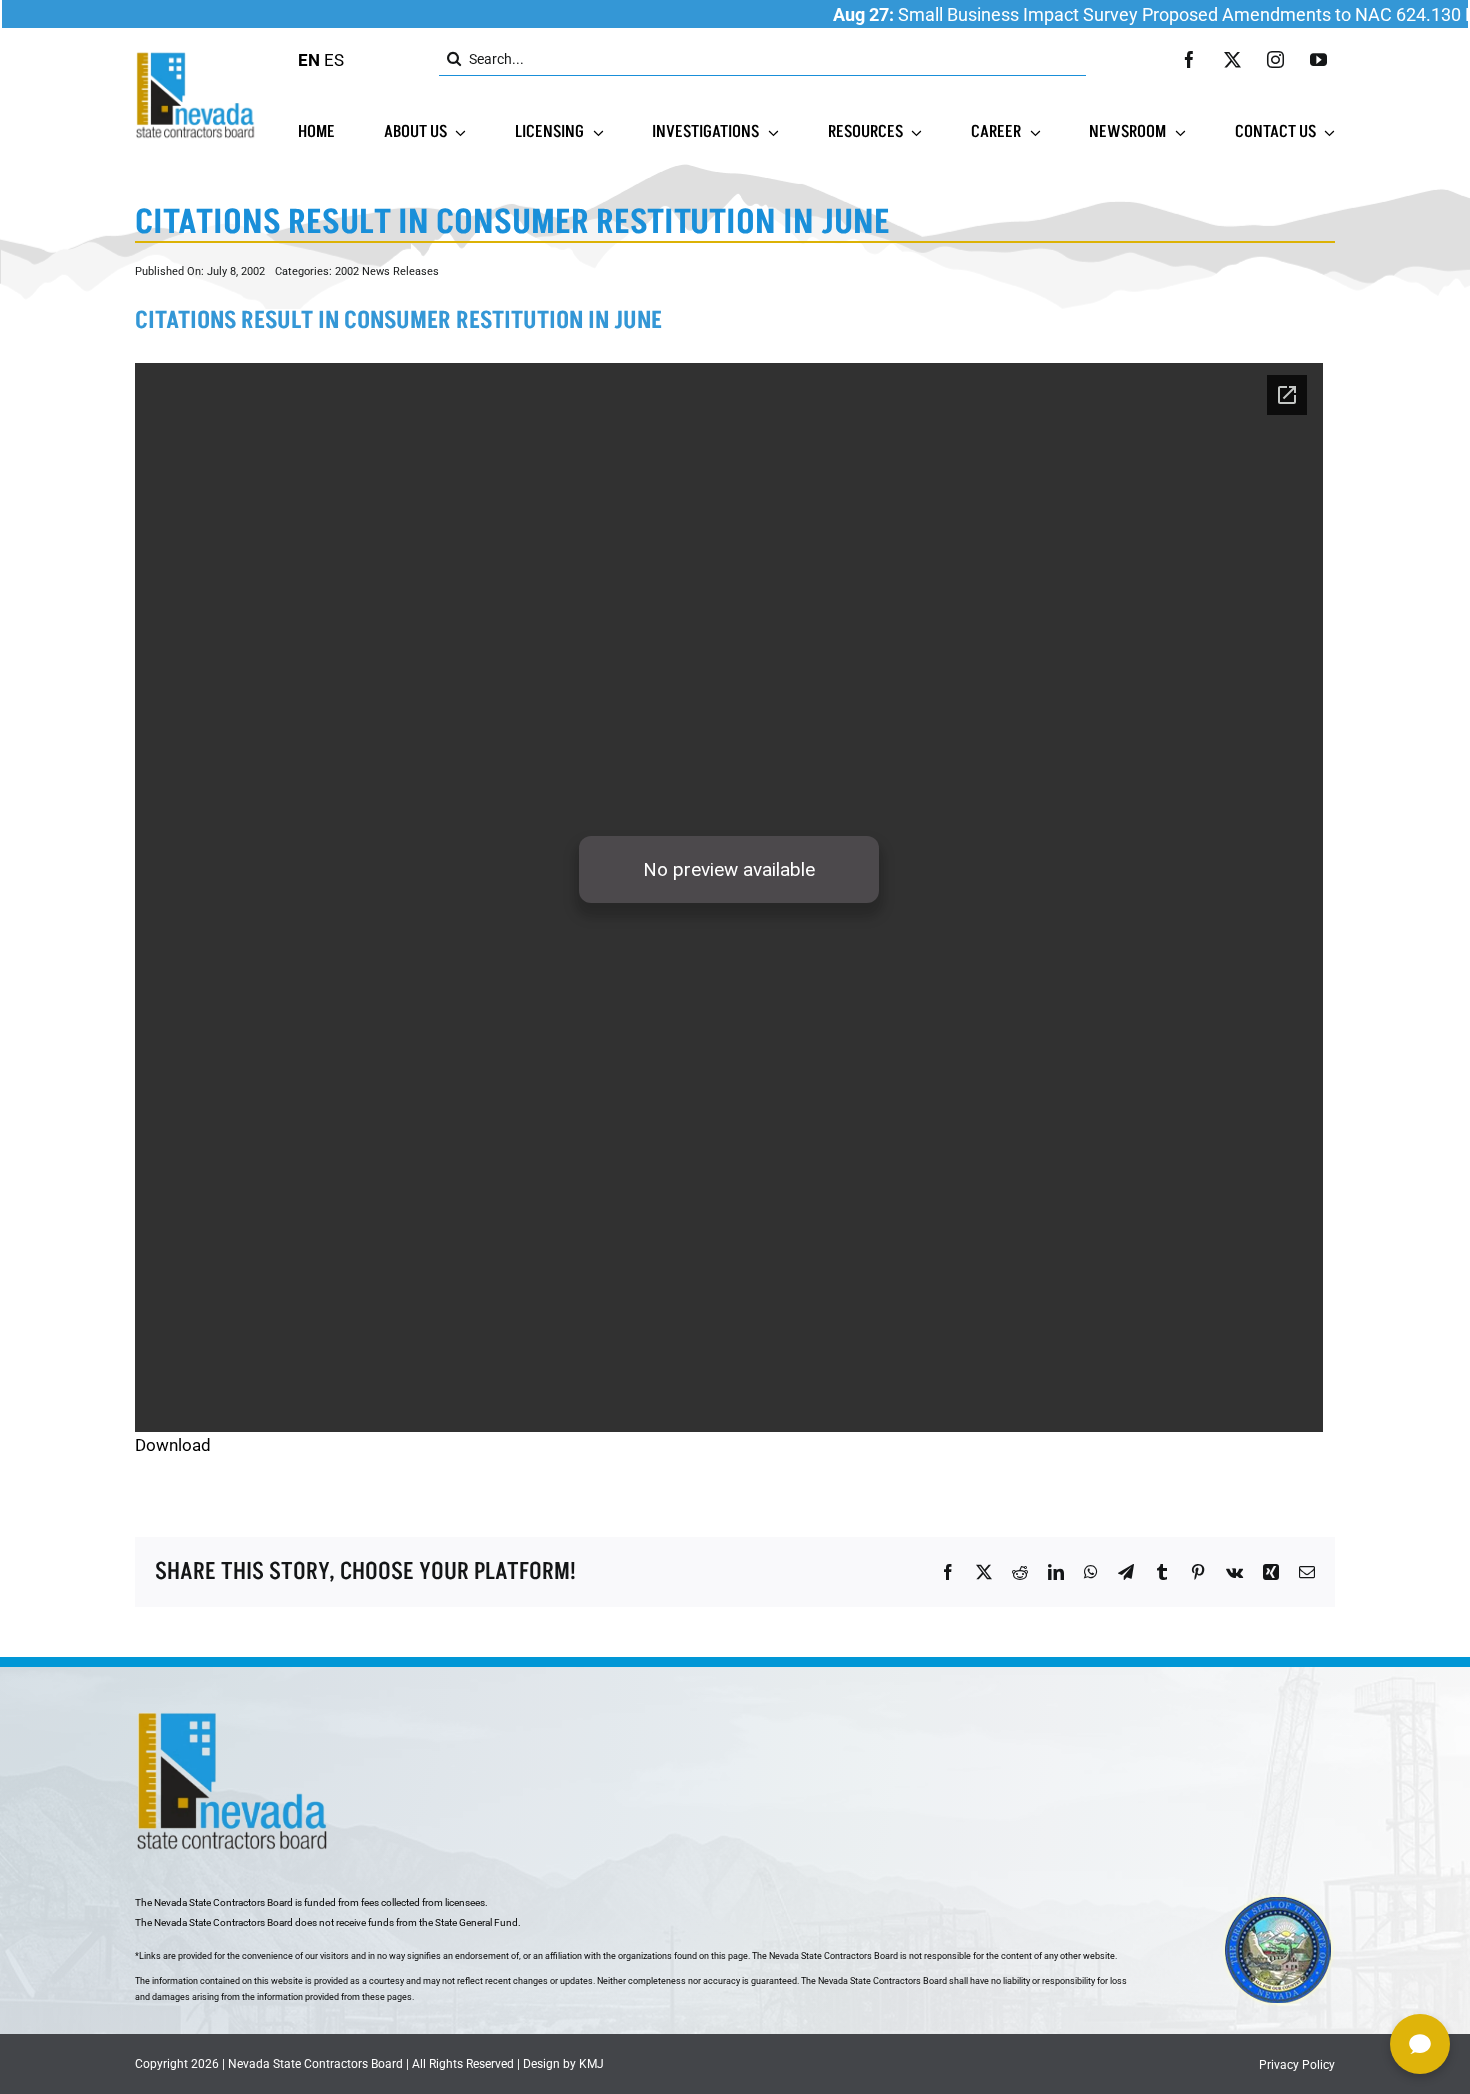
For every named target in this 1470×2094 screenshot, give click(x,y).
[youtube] (1318, 59)
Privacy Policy (1297, 2065)
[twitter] (1232, 59)
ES (334, 60)
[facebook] (1189, 59)
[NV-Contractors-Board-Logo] (197, 57)
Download (173, 1445)
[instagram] (1275, 59)
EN (309, 60)
